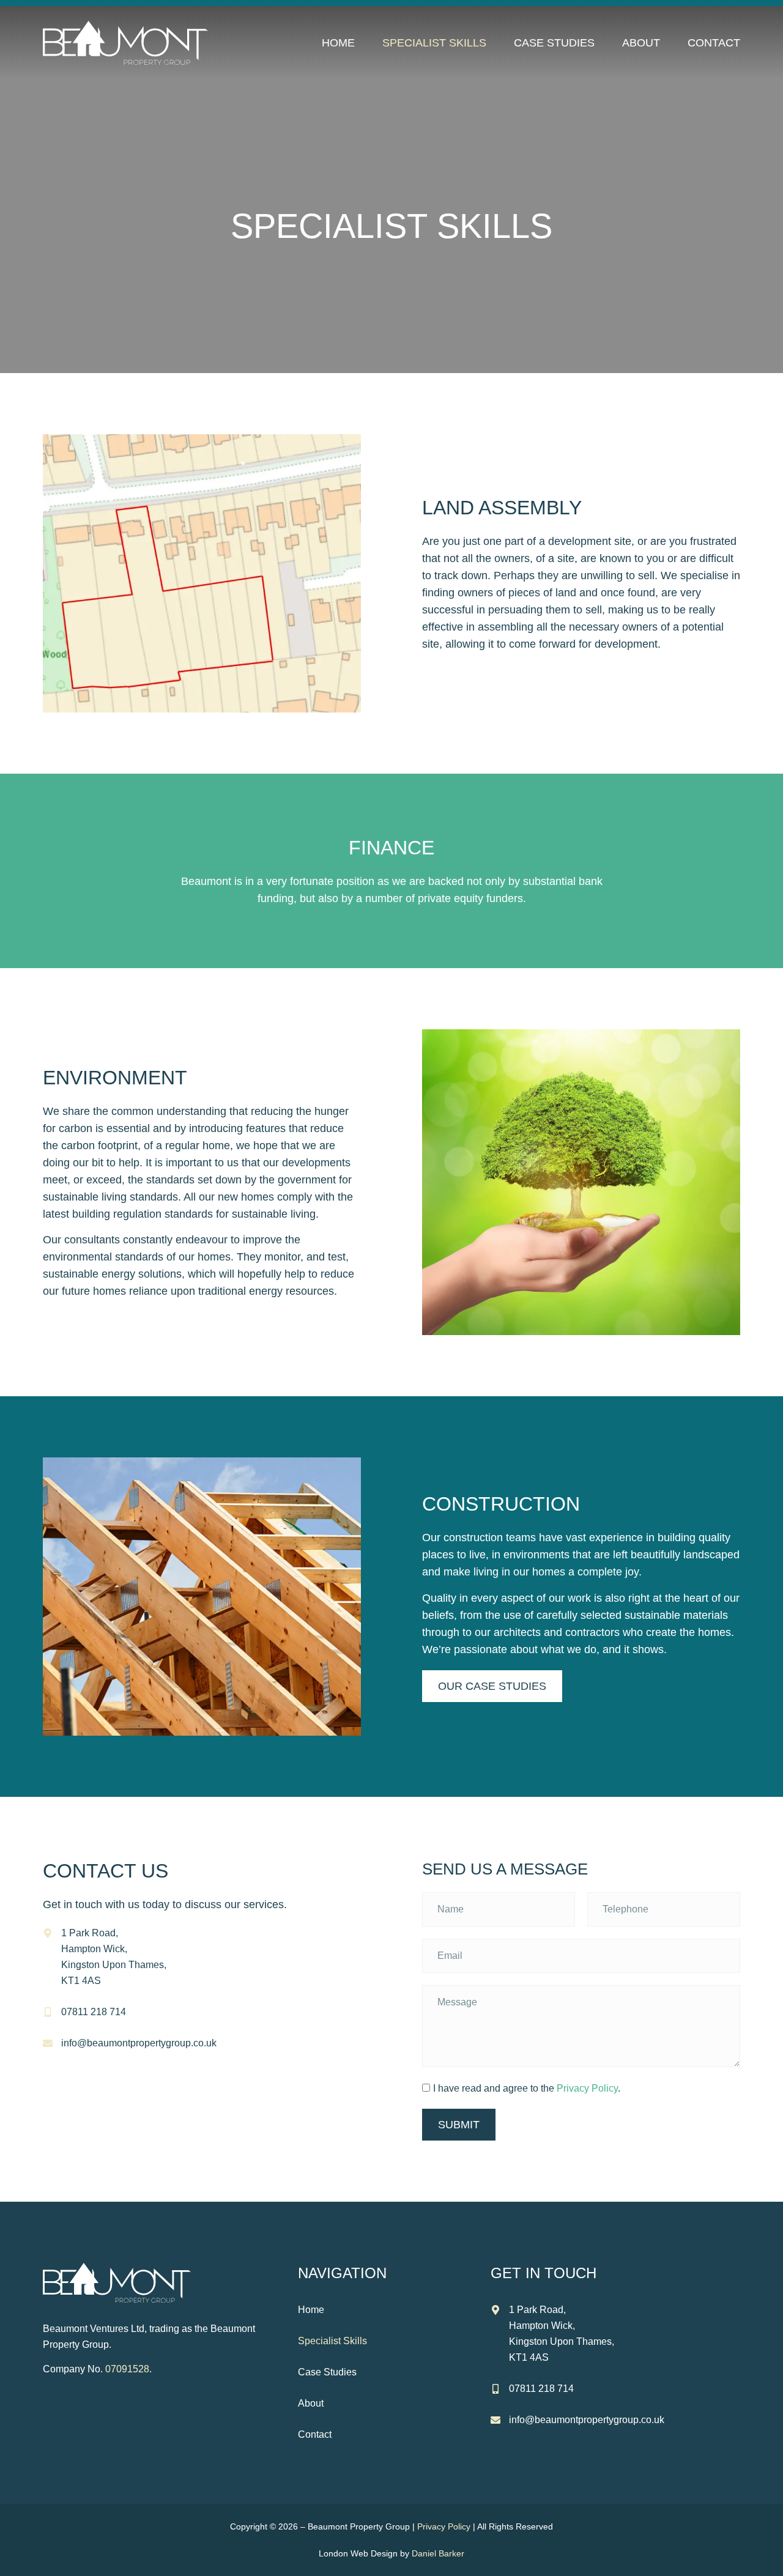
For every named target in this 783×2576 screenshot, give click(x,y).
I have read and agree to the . (527, 2088)
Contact (714, 43)
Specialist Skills (434, 43)
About (641, 43)
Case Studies (554, 43)
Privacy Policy (587, 2088)
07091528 (127, 2369)
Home (338, 43)
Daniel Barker (438, 2553)
